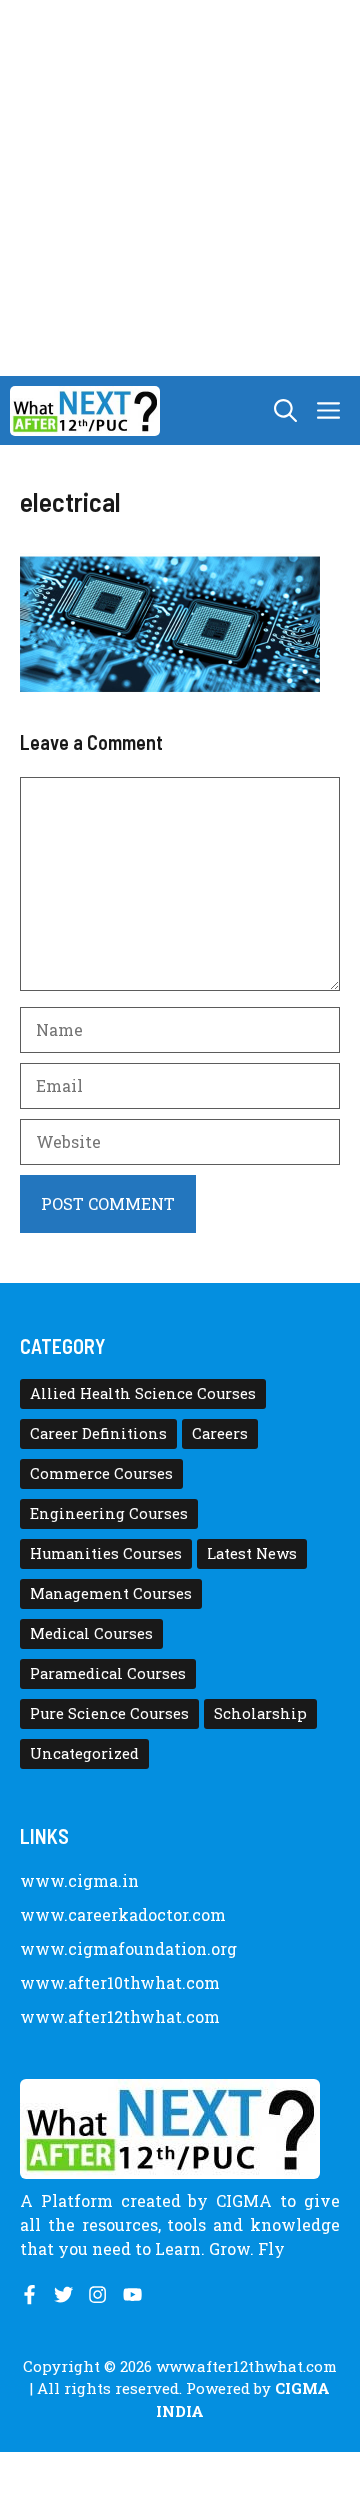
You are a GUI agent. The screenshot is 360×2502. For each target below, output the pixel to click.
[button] (285, 410)
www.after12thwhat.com (120, 2016)
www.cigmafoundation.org (128, 1948)
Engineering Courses (109, 1513)
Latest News (252, 1553)
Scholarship (260, 1713)
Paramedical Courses (108, 1673)
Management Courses (111, 1593)
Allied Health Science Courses (143, 1393)
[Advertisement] (180, 188)
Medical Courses (91, 1633)
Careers (220, 1433)
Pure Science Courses (109, 1713)
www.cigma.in (79, 1880)
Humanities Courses (106, 1553)
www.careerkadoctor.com (123, 1914)
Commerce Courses (101, 1473)
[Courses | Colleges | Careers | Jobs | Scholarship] (85, 411)
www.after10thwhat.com (120, 1982)
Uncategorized (84, 1753)
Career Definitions (98, 1433)
